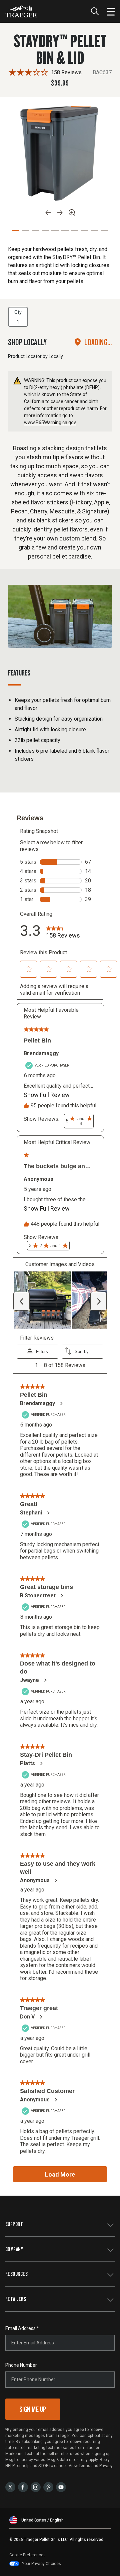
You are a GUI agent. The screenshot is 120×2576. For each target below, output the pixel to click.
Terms (84, 2466)
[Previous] (48, 213)
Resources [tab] (16, 2274)
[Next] (60, 213)
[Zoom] (72, 213)
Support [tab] (14, 2224)
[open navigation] (111, 11)
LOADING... (98, 342)
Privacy (106, 2466)
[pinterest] (48, 2487)
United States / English (42, 2520)
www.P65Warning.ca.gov (50, 422)
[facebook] (23, 2487)
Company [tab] (14, 2249)
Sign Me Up (33, 2409)
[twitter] (10, 2487)
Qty (18, 312)
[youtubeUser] (61, 2487)
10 (104, 231)
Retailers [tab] (16, 2299)
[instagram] (36, 2487)
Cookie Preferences (27, 2555)
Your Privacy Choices (41, 2564)
